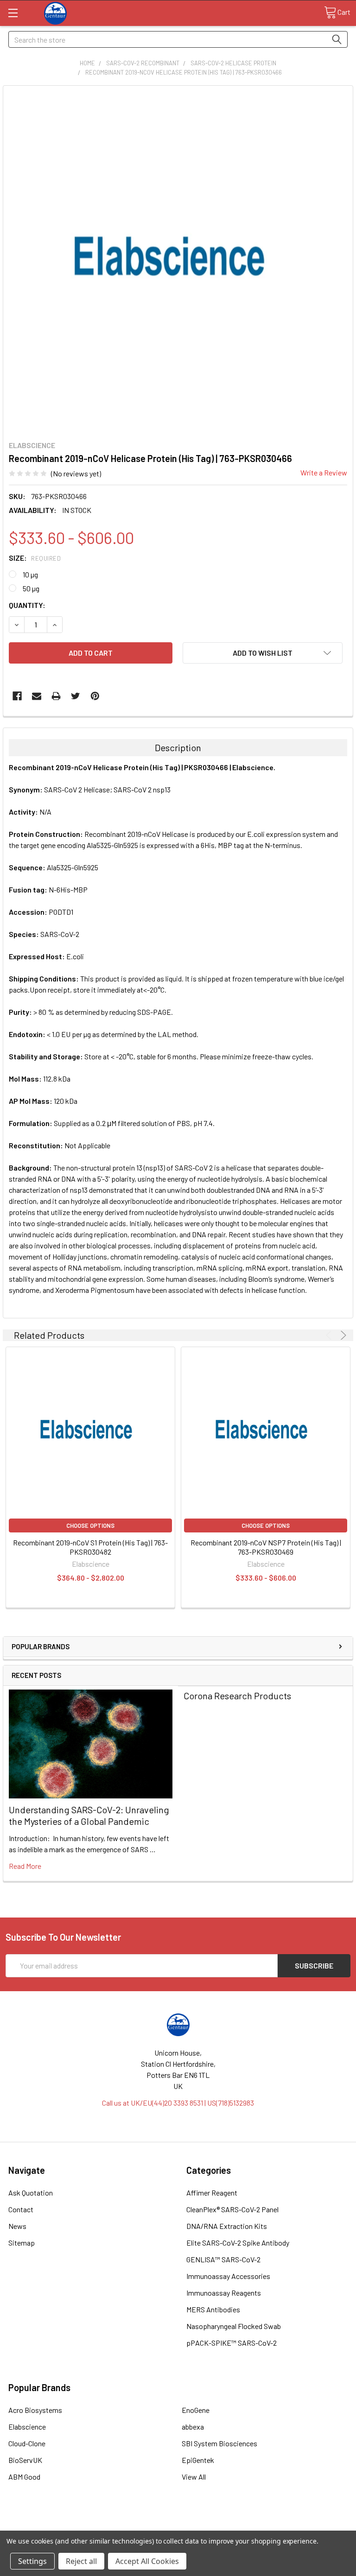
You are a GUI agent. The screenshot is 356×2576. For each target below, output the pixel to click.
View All (194, 2477)
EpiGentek (198, 2460)
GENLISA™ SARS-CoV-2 (223, 2259)
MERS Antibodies (213, 2309)
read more (25, 1866)
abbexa (193, 2427)
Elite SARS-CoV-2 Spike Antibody (238, 2243)
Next (342, 1335)
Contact (21, 2209)
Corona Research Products (237, 1696)
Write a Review (324, 472)
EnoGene (196, 2410)
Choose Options (90, 1525)
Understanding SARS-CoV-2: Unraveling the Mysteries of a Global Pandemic (89, 1815)
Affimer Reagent (212, 2193)
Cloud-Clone (27, 2443)
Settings (32, 2561)
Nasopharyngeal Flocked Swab (234, 2326)
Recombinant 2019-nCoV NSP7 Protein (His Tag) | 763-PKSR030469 (266, 1547)
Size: (35, 558)
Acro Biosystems (35, 2410)
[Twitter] (76, 696)
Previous (330, 1335)
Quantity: (27, 605)
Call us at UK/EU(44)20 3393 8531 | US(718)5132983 (178, 2103)
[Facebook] (17, 696)
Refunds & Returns (221, 2527)
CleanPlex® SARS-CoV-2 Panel (232, 2209)
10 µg (30, 574)
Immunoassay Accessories (228, 2276)
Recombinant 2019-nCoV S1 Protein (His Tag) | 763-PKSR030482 (90, 1547)
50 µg (31, 588)
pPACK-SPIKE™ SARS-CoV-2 (232, 2343)
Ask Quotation (31, 2193)
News (17, 2226)
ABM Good (24, 2477)
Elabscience (27, 2427)
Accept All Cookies (147, 2561)
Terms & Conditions (49, 2527)
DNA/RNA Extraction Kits (227, 2226)
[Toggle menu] (13, 13)
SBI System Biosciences (219, 2443)
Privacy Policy (307, 2527)
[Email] (37, 696)
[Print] (56, 696)
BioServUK (25, 2460)
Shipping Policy (135, 2527)
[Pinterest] (95, 696)
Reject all (81, 2561)
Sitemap (22, 2243)
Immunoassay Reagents (224, 2293)
